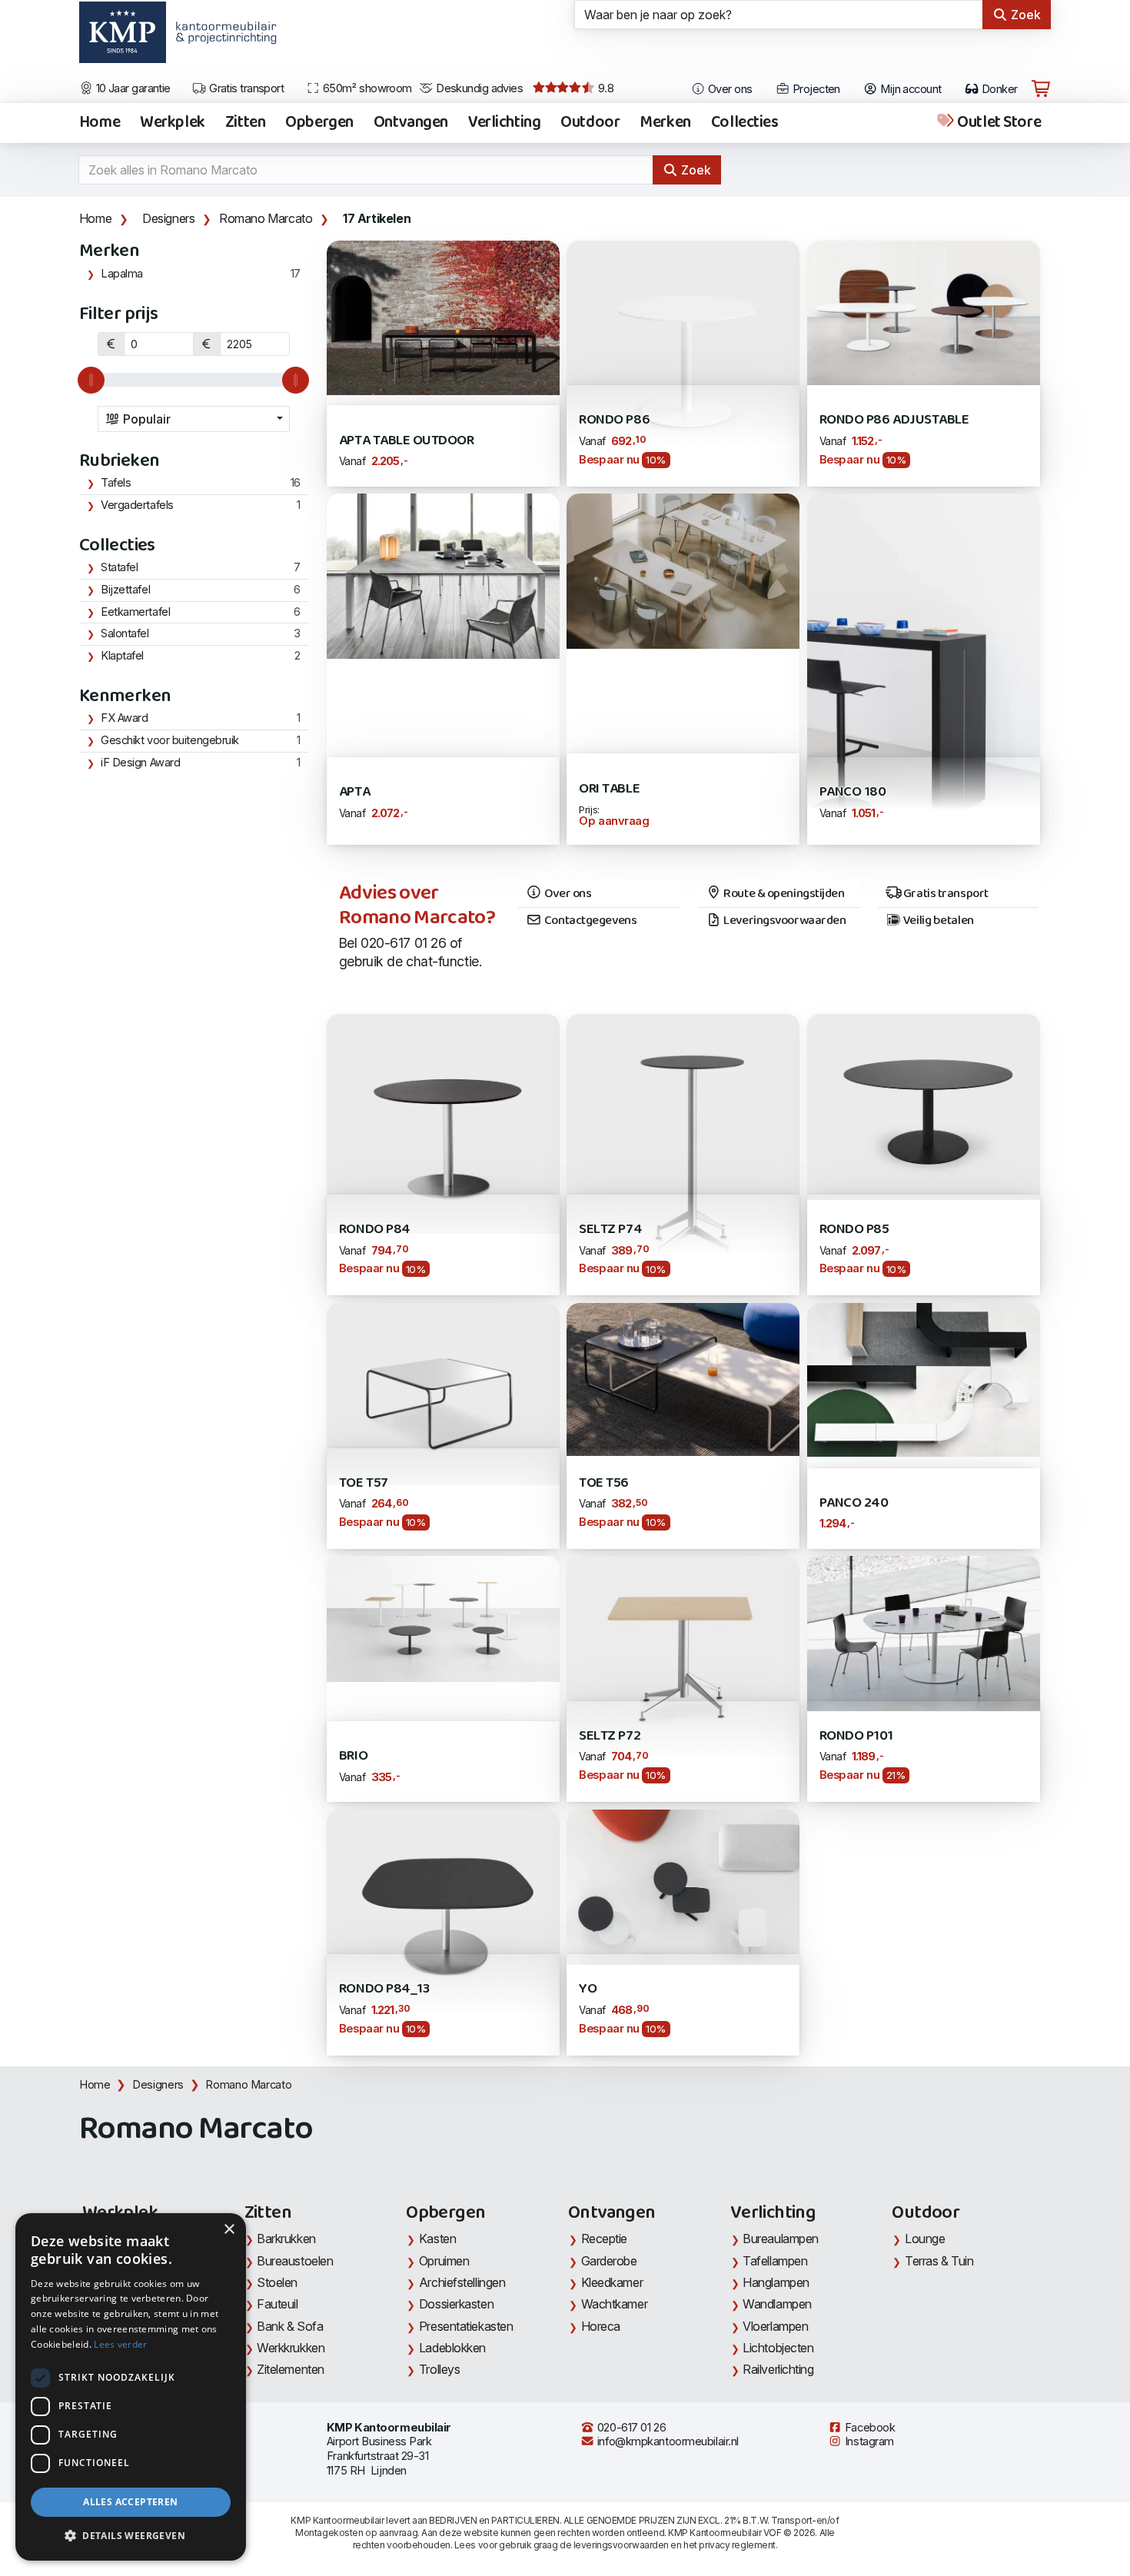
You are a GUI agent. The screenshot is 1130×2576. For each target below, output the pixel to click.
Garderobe (609, 2261)
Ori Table (609, 789)
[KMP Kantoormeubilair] (123, 38)
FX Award (124, 718)
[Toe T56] (683, 1378)
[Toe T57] (443, 1393)
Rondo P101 (856, 1736)
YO (588, 1989)
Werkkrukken (291, 2348)
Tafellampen (775, 2261)
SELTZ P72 (610, 1736)
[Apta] (443, 575)
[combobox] (194, 419)
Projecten (814, 89)
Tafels (116, 483)
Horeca (601, 2326)
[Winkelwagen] (1041, 89)
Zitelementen (291, 2369)
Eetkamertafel (135, 612)
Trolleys (439, 2369)
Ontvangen (411, 123)
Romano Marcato (266, 218)
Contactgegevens (589, 921)
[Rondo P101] (924, 1632)
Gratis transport (246, 88)
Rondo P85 (854, 1230)
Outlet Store (998, 123)
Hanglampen (776, 2282)
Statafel (119, 567)
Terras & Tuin (939, 2261)
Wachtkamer (615, 2304)
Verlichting (504, 123)
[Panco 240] (924, 1379)
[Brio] (443, 1618)
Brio (353, 1756)
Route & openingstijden (783, 894)
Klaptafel (122, 656)
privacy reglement (737, 2545)
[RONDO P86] (683, 355)
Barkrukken (286, 2239)
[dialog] (131, 2387)
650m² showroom (366, 88)
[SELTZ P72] (683, 1655)
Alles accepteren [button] (130, 2502)
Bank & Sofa (290, 2326)
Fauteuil (277, 2304)
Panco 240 (854, 1503)
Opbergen (319, 123)
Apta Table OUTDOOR (407, 441)
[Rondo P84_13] (443, 1910)
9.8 (604, 88)
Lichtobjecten (778, 2348)
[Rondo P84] (443, 1123)
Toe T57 (364, 1483)
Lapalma (122, 274)
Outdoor (590, 123)
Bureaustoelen (295, 2261)
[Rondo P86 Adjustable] (924, 311)
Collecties (745, 123)
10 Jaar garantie (132, 88)
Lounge (925, 2239)
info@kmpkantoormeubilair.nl (666, 2441)
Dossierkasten (456, 2304)
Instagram (868, 2441)
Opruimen (444, 2261)
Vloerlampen (775, 2326)
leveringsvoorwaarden (621, 2545)
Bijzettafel (125, 590)
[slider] (91, 380)
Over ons (729, 89)
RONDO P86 (614, 420)
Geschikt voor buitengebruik (170, 740)
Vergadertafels (137, 505)
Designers (168, 218)
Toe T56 (604, 1483)
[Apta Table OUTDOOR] (443, 316)
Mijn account (910, 89)
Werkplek (173, 123)
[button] (131, 2536)
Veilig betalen (937, 921)
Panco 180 (853, 792)
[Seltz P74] (683, 1153)
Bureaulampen (781, 2239)
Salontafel (125, 633)
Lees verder (120, 2344)
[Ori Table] (683, 570)
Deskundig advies (479, 88)
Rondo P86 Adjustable (894, 420)
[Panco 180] (924, 668)
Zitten (245, 123)
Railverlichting (778, 2369)
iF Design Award (140, 763)
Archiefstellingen (462, 2282)
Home (100, 123)
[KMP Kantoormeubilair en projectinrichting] (222, 38)
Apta (354, 792)
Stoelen (277, 2282)
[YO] (683, 1885)
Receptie (604, 2239)
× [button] (229, 2230)
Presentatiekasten (466, 2326)
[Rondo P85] (924, 1106)
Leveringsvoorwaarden (784, 921)
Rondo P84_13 (384, 1989)
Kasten (437, 2239)
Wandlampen (777, 2304)
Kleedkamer (612, 2282)
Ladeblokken (452, 2348)
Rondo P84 (375, 1230)
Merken (665, 123)
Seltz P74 (610, 1230)
